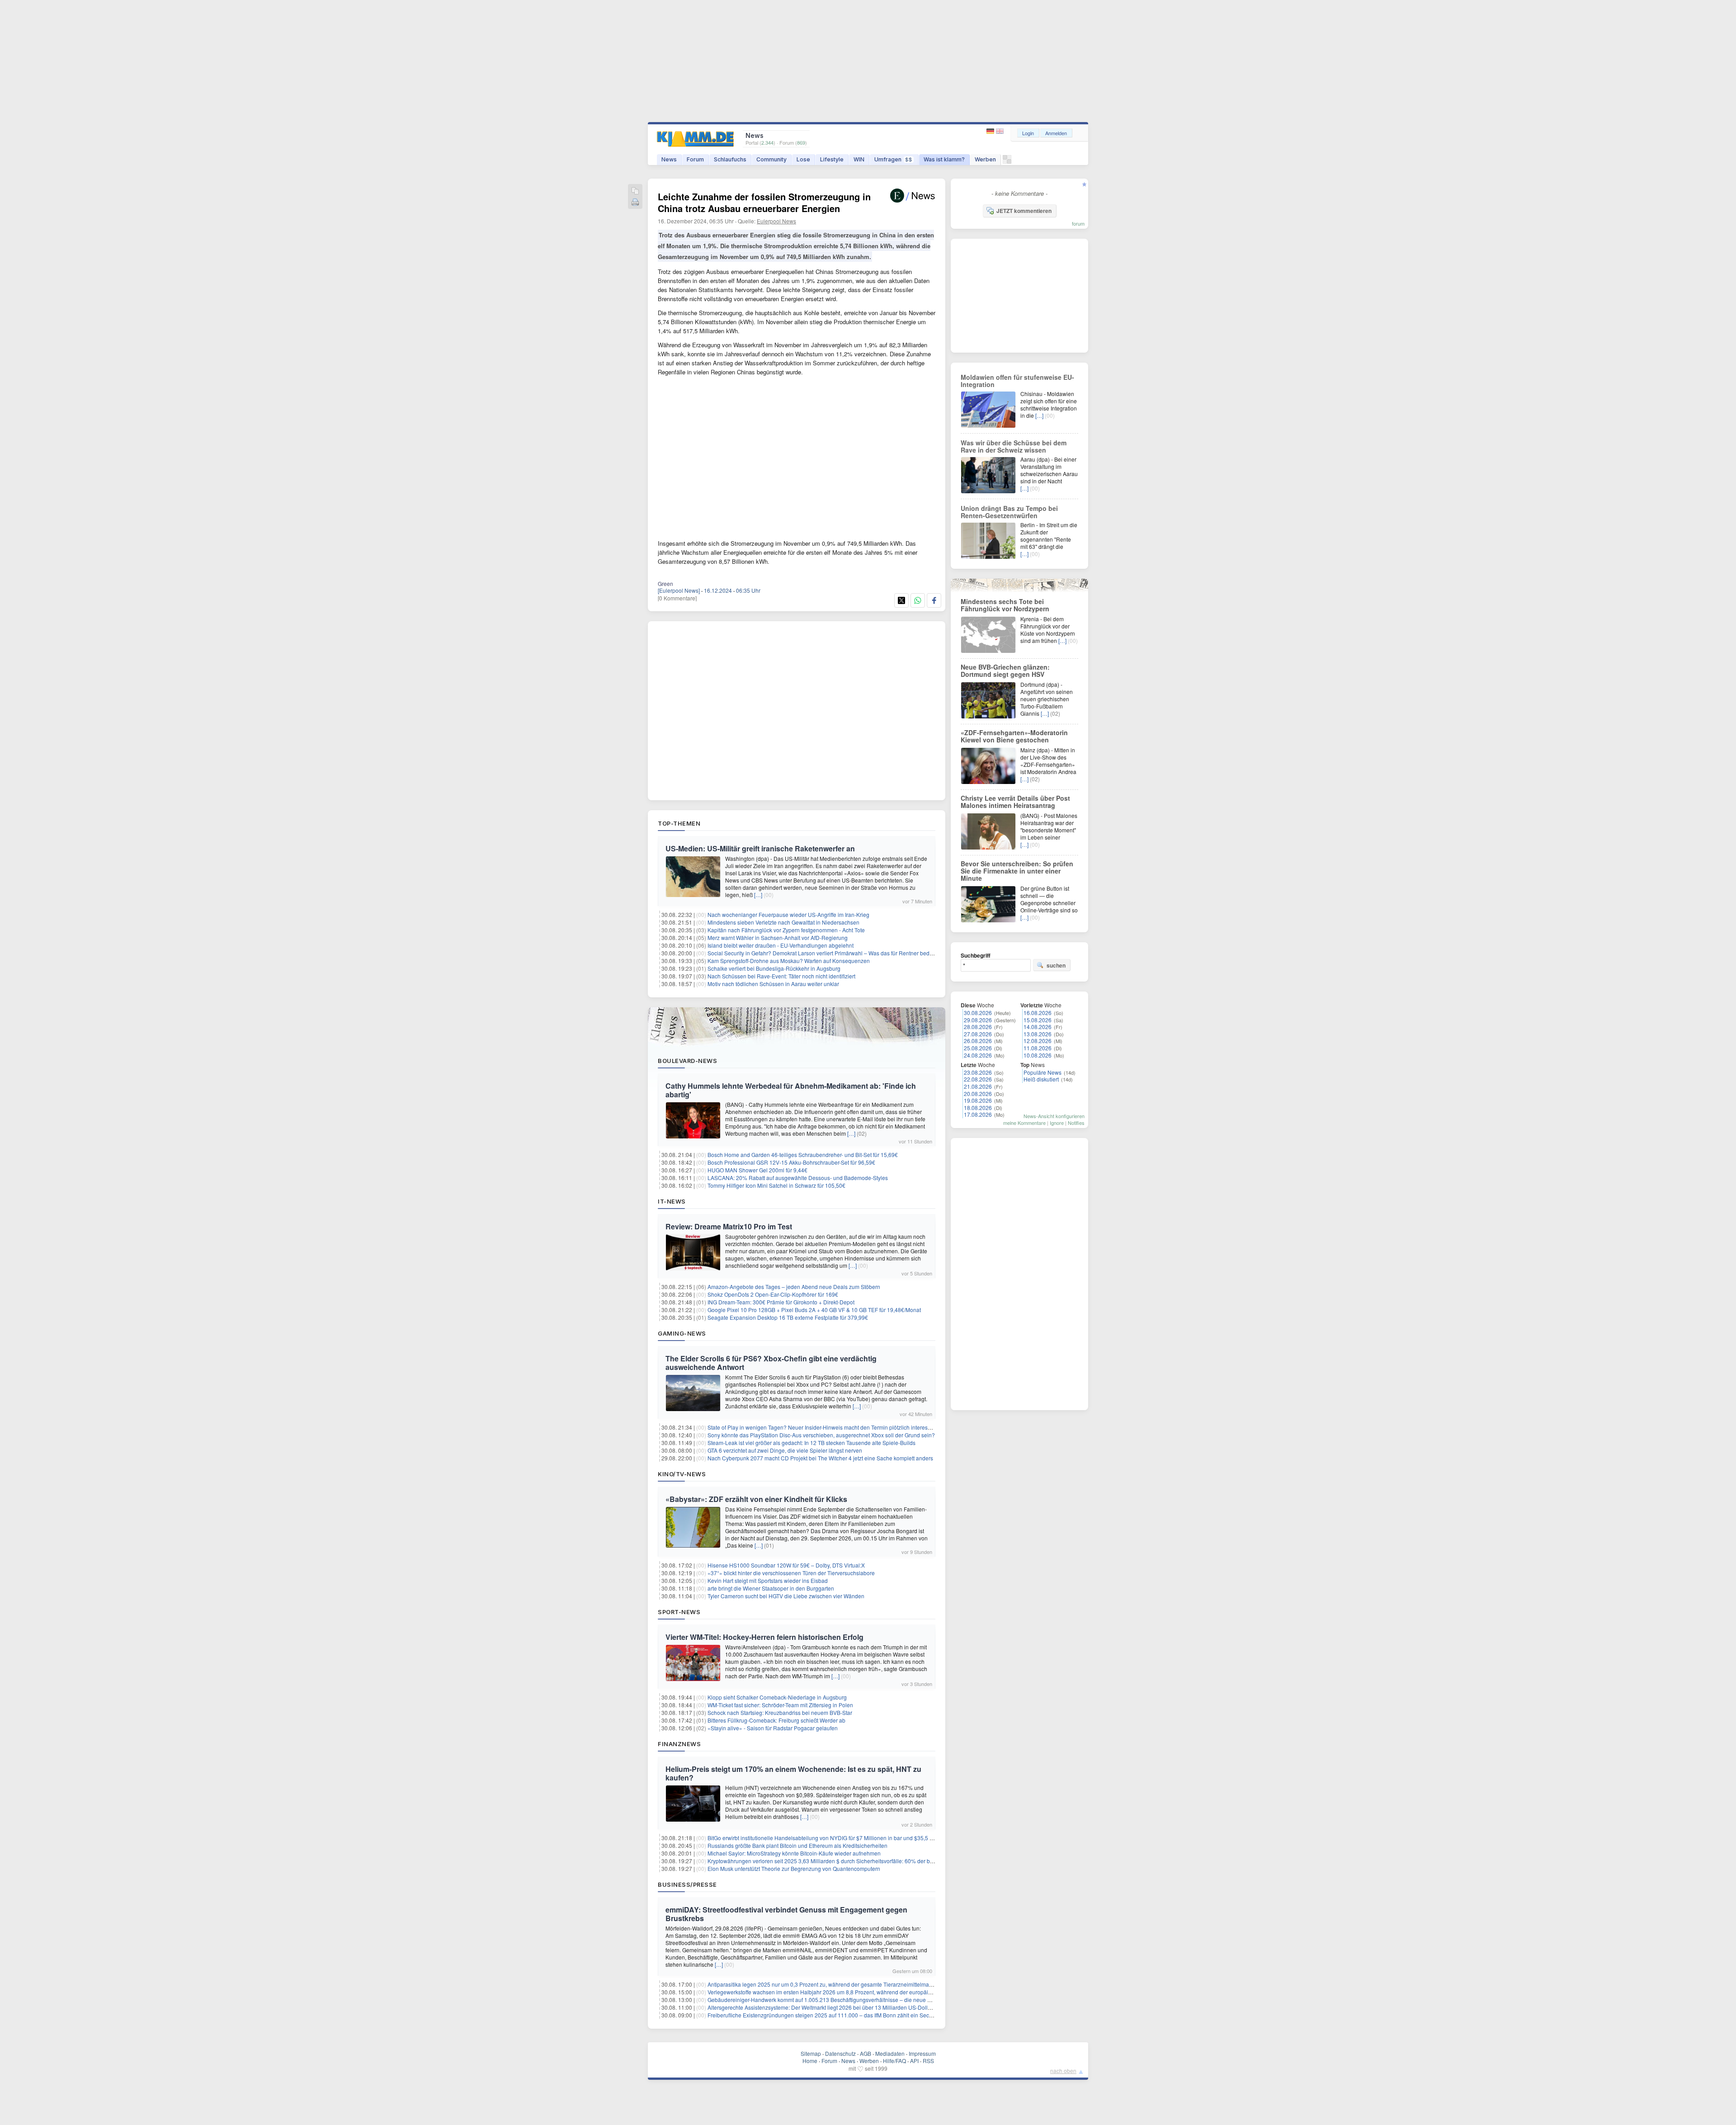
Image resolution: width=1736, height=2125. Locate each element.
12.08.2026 (1038, 1041)
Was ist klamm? (944, 159)
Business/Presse (687, 1884)
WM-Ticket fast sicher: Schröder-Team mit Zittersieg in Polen (780, 1705)
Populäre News (1043, 1072)
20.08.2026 (978, 1093)
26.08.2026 (978, 1041)
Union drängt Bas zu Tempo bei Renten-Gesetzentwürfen (1009, 512)
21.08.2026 (978, 1086)
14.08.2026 (1038, 1027)
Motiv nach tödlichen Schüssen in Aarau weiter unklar (773, 984)
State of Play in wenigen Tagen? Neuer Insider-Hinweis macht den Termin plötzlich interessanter (825, 1427)
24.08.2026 (978, 1055)
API (914, 2061)
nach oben (1063, 2071)
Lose (803, 159)
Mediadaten (890, 2053)
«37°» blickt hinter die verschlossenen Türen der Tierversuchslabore (791, 1573)
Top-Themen (679, 823)
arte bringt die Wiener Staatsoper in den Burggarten (771, 1588)
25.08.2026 (978, 1048)
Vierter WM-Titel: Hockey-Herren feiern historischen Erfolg (764, 1637)
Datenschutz (840, 2053)
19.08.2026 (978, 1100)
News (669, 159)
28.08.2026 (978, 1027)
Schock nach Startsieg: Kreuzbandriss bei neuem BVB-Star (780, 1712)
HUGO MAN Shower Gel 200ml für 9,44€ (757, 1170)
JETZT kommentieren (1024, 211)
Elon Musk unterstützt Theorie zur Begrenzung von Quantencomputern (794, 1868)
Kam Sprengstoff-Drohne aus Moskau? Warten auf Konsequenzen (789, 961)
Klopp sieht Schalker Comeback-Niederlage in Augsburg (777, 1697)
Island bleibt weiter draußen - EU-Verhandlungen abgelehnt (781, 945)
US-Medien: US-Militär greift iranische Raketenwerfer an (760, 848)
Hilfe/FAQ (894, 2061)
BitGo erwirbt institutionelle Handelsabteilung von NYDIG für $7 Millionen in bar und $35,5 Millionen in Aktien (841, 1838)
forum (1078, 223)
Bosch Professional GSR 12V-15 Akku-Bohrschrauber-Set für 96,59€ (791, 1162)
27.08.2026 (978, 1034)
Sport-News (679, 1612)
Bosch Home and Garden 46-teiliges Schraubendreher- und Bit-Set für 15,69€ (803, 1155)
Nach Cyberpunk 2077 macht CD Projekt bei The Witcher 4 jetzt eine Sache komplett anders (820, 1458)
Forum (695, 159)
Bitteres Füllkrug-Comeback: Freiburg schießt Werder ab (776, 1720)
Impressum (922, 2053)
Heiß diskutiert (1041, 1079)
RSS (928, 2061)
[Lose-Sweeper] (1007, 162)
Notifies (1076, 1123)
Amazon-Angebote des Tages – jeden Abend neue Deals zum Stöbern (794, 1287)
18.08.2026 (978, 1107)
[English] (1000, 131)
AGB (866, 2053)
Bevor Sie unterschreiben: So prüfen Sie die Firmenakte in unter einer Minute (1017, 871)
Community (771, 159)
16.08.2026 (1038, 1013)
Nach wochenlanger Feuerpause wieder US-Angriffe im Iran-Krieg (788, 914)
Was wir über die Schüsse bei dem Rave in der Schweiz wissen (1014, 446)
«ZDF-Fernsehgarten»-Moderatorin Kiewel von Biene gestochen (1014, 736)
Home (810, 2061)
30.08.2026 (978, 1013)
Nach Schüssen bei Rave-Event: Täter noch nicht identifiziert (781, 976)
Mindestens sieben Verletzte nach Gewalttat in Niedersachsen (783, 922)
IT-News (672, 1201)
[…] (758, 895)
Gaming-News (682, 1333)
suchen (1056, 965)
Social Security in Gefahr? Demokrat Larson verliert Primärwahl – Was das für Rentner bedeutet (825, 953)
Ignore (1057, 1123)
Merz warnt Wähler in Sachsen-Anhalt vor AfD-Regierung (778, 937)
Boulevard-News (687, 1061)
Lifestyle (832, 159)
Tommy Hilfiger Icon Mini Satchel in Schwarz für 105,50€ (776, 1185)
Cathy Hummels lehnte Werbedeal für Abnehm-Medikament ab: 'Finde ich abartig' (791, 1090)
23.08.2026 (978, 1072)
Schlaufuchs (730, 159)
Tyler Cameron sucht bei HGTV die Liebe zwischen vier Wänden (786, 1596)
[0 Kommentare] (677, 598)
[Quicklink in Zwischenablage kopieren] (635, 191)
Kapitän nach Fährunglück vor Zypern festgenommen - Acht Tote (786, 930)
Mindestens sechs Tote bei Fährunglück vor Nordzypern (1005, 605)
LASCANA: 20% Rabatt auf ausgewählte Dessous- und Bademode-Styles (798, 1178)
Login (1028, 133)
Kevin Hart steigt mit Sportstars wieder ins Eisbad (768, 1580)
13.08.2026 (1038, 1034)
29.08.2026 (978, 1020)
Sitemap (811, 2053)
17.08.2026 (978, 1114)
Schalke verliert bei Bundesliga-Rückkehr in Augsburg (774, 968)
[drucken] (635, 203)
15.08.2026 (1038, 1020)
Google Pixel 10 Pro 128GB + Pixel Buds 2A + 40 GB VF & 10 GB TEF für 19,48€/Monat (814, 1310)
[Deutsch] (991, 131)
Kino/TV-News (682, 1474)
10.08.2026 (1038, 1055)
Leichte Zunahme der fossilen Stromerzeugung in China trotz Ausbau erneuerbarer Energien (764, 202)
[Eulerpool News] (679, 590)
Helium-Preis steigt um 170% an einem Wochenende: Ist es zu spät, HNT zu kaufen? (793, 1773)
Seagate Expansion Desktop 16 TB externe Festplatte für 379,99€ (788, 1317)
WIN (859, 159)
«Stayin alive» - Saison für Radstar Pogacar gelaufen (773, 1728)
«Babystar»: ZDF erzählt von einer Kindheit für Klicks (756, 1499)
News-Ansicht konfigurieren (1054, 1116)
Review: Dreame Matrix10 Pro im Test (729, 1226)
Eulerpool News (776, 221)
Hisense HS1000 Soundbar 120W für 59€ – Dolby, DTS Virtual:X (786, 1565)
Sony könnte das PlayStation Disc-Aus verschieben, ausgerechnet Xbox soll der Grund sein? (821, 1435)
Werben (985, 159)
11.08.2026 (1038, 1048)
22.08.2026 (978, 1079)
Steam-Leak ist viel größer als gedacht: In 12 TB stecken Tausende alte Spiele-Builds (811, 1443)
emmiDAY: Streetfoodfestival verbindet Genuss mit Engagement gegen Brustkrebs (786, 1914)
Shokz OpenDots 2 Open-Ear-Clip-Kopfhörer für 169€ (773, 1294)
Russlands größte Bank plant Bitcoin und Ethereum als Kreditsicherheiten (797, 1845)
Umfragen (893, 159)
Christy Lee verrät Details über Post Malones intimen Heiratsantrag (1015, 802)
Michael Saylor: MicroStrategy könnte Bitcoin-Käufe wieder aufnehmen (794, 1853)
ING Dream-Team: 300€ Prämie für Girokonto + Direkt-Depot (781, 1302)
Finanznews (679, 1744)
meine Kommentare (1024, 1123)
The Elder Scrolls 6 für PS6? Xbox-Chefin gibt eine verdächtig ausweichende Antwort (771, 1363)
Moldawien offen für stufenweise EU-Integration (1017, 381)
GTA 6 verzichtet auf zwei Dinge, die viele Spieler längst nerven (785, 1450)
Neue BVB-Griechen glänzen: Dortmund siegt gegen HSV (1005, 671)
